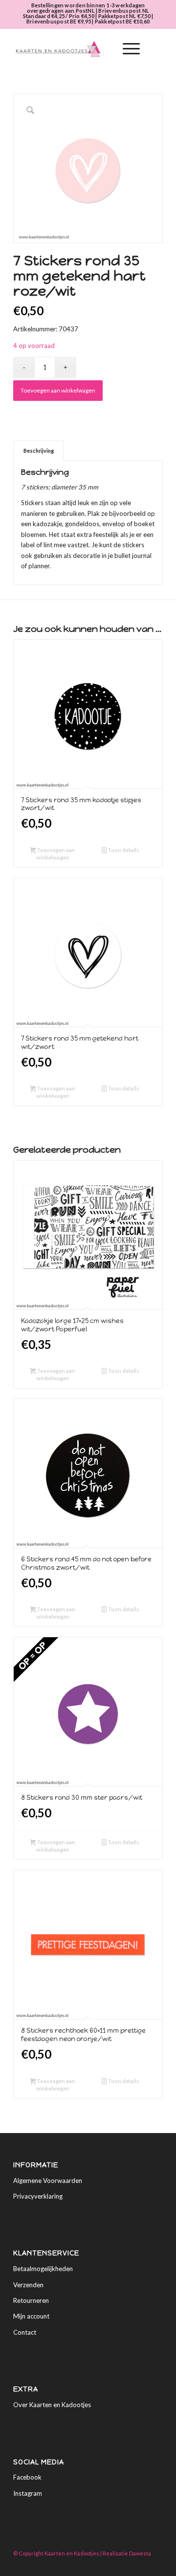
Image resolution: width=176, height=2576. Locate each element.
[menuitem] (103, 49)
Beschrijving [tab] (39, 451)
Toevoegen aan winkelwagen (58, 390)
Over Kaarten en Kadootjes (52, 2405)
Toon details (123, 850)
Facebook (27, 2477)
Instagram (28, 2493)
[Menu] (126, 49)
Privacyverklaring (38, 2196)
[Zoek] (103, 49)
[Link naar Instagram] (155, 2564)
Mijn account (31, 2316)
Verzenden (28, 2285)
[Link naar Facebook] (141, 2564)
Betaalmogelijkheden (43, 2269)
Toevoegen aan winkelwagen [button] (55, 854)
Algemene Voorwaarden (48, 2181)
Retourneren (31, 2300)
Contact (25, 2332)
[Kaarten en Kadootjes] (73, 49)
